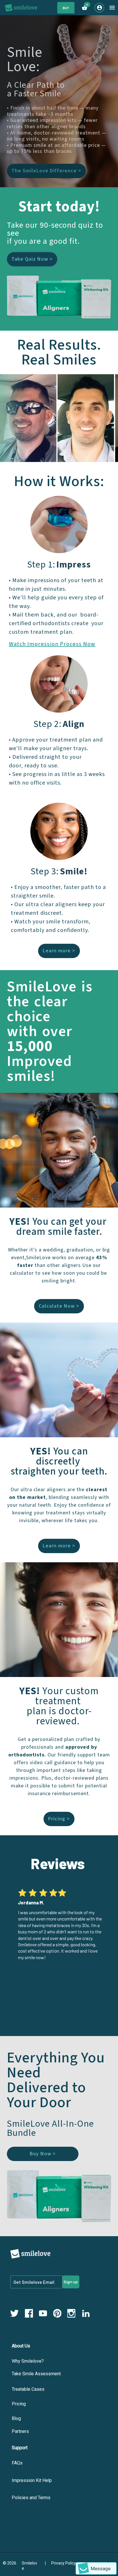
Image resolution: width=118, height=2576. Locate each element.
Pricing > (59, 1819)
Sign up (71, 2282)
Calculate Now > (59, 1306)
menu (112, 8)
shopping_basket (84, 8)
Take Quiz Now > (32, 259)
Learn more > (59, 951)
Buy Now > (43, 2154)
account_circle (100, 8)
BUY (66, 8)
